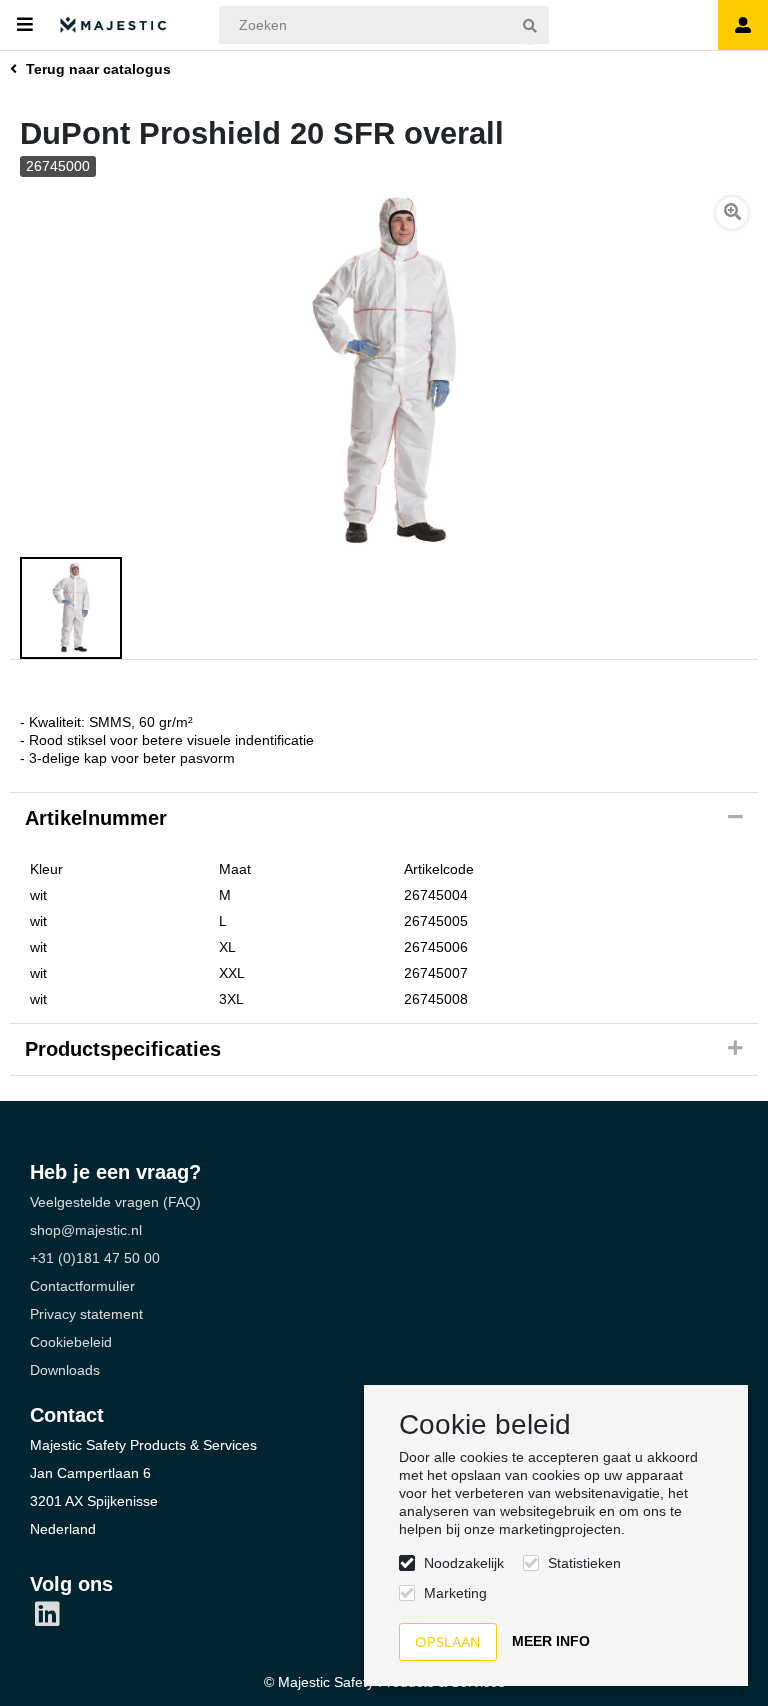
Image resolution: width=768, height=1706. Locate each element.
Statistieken (584, 1563)
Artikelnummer (96, 818)
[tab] (384, 819)
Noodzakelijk (464, 1563)
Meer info (551, 1641)
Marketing (455, 1593)
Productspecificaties (123, 1049)
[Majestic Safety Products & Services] (113, 25)
